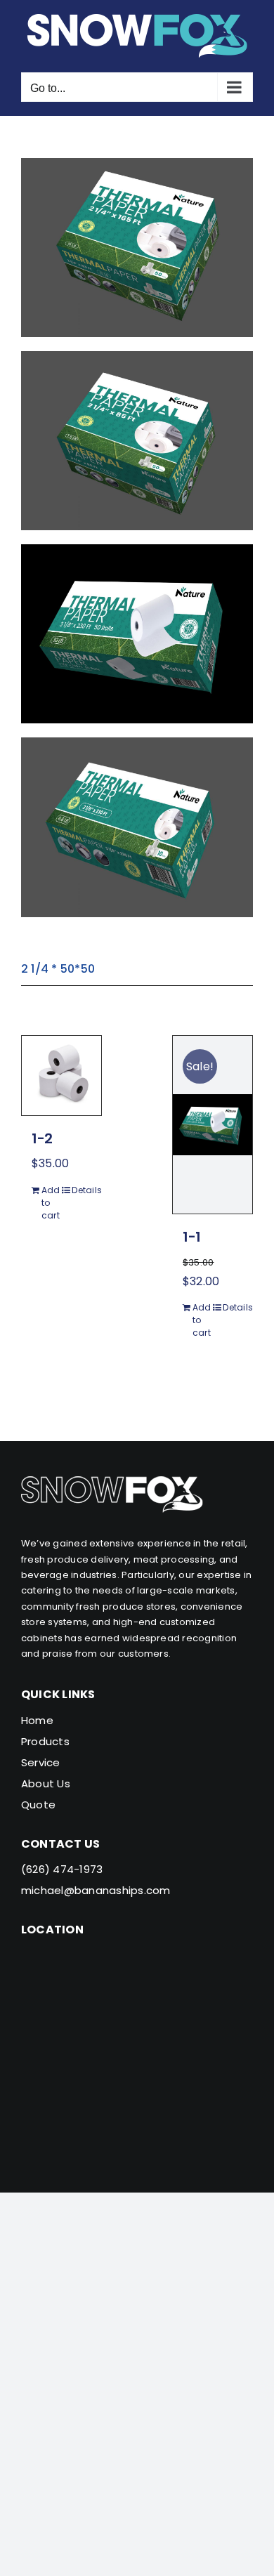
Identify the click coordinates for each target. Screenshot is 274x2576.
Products (45, 1741)
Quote (38, 1805)
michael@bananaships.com (96, 1890)
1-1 (192, 1237)
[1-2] (61, 1076)
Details (81, 1190)
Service (41, 1762)
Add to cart (51, 1203)
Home (37, 1720)
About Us (46, 1783)
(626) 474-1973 (62, 1869)
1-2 (42, 1138)
